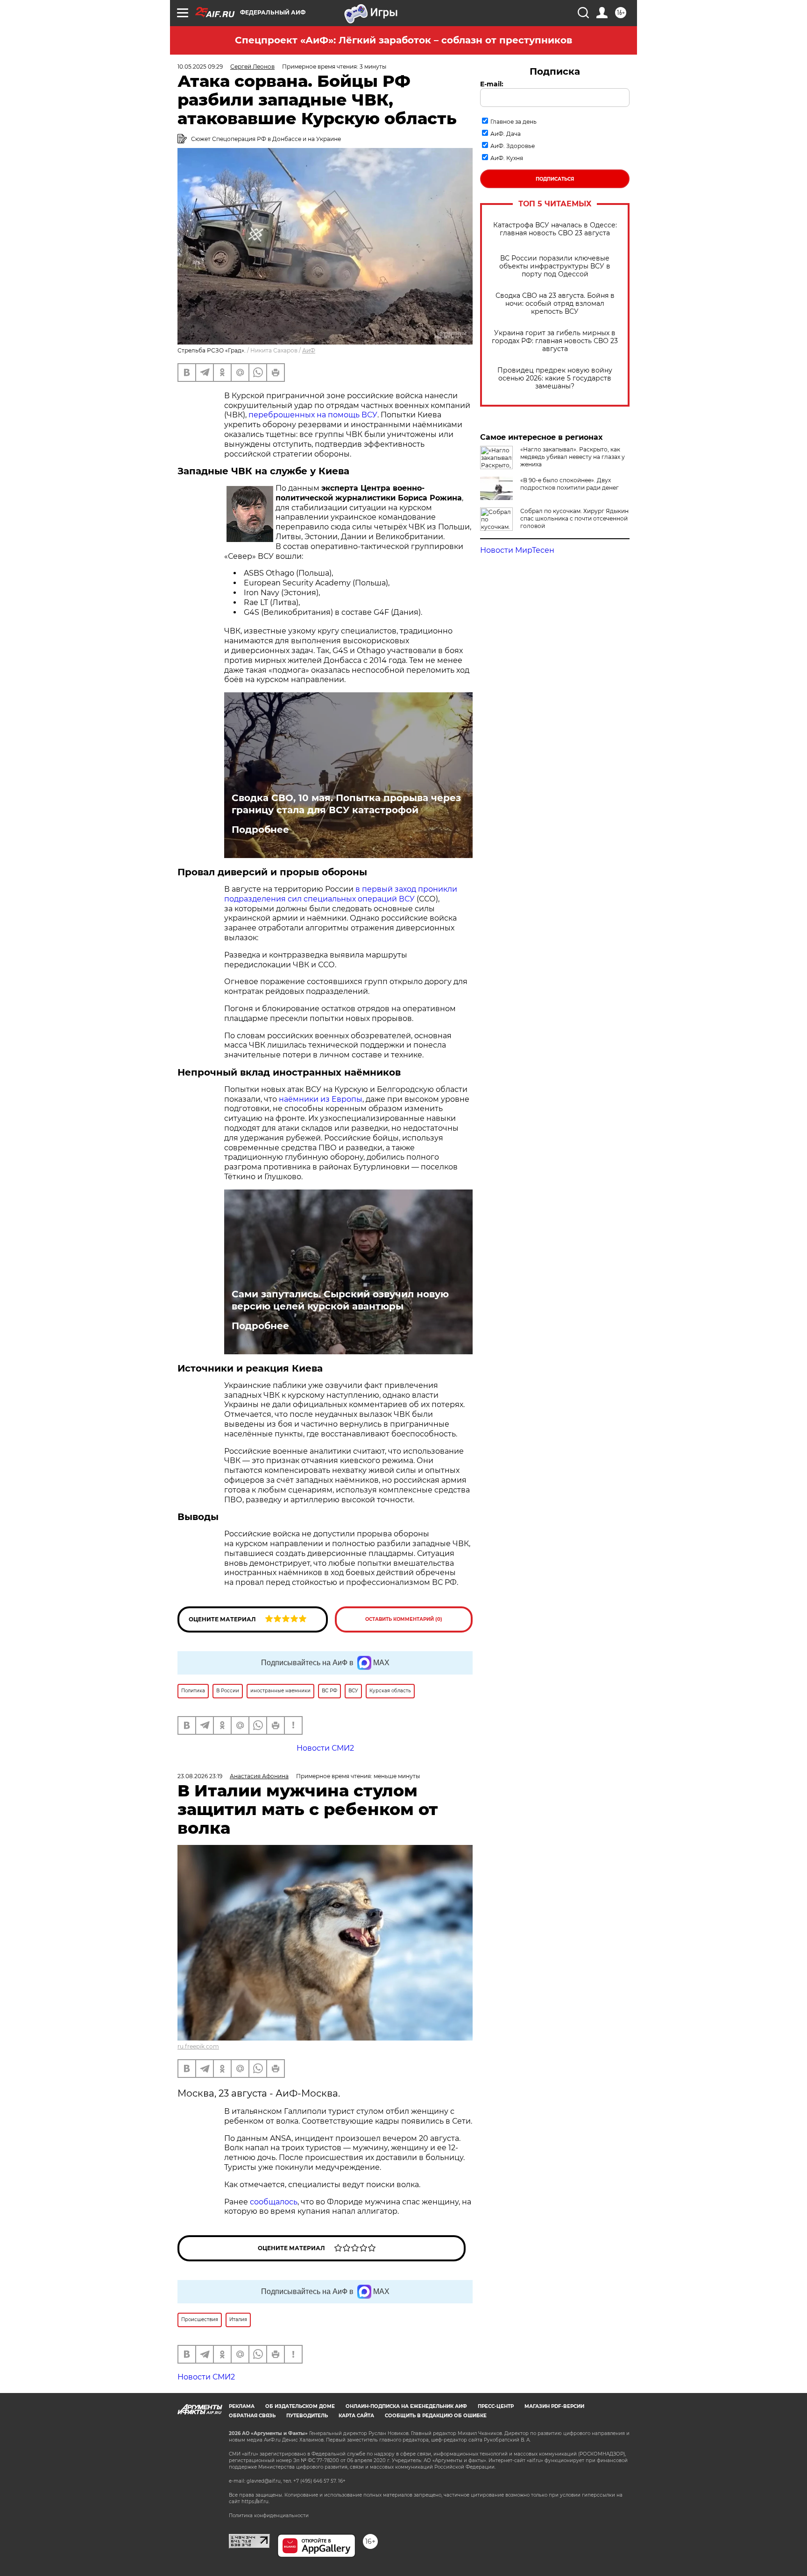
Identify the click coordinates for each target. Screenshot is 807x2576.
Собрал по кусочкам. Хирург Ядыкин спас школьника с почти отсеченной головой (574, 518)
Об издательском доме (300, 2406)
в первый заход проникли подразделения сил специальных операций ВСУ (341, 894)
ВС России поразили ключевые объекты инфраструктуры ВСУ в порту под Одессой (555, 266)
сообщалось (274, 2202)
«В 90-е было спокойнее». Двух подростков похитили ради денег (570, 484)
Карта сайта (356, 2416)
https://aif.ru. (255, 2502)
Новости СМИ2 (206, 2377)
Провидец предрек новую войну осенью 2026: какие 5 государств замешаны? (555, 378)
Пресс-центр (496, 2406)
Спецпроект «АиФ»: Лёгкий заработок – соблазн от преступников (403, 40)
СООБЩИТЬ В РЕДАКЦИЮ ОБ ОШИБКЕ (436, 2416)
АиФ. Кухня (507, 158)
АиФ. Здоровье (513, 146)
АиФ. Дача (506, 134)
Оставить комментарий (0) (404, 1619)
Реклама (242, 2406)
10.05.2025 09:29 (200, 67)
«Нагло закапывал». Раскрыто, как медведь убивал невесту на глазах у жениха (573, 457)
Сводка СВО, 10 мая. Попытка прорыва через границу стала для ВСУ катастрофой (346, 804)
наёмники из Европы (321, 1099)
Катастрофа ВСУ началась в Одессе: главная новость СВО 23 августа (555, 229)
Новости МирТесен (517, 550)
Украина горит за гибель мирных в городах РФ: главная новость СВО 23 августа (555, 341)
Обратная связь (252, 2416)
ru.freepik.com (198, 2046)
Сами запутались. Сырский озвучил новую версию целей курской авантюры (340, 1300)
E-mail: (492, 84)
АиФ (309, 350)
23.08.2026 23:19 (200, 1776)
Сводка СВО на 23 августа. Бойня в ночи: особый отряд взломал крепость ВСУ (555, 304)
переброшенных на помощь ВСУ (313, 415)
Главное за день (513, 122)
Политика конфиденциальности (269, 2516)
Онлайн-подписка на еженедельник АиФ (406, 2406)
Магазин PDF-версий (554, 2406)
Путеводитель (307, 2416)
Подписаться (555, 179)
